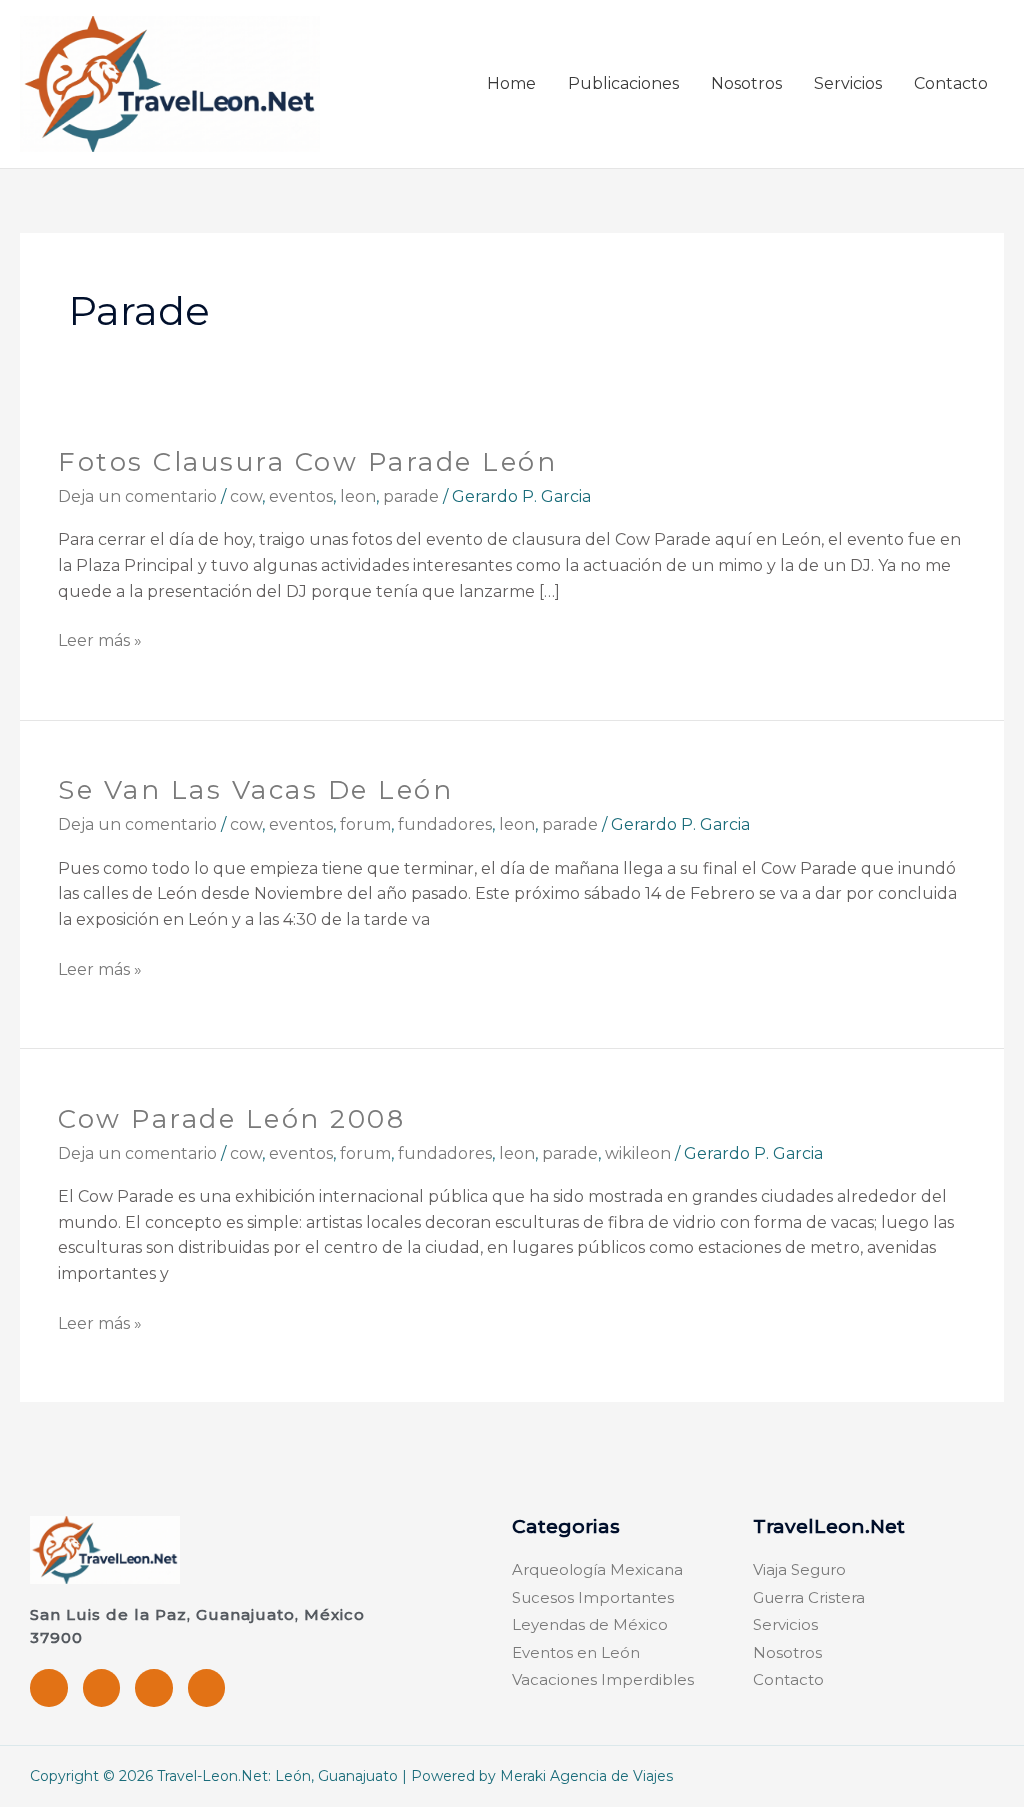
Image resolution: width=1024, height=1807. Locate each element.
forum (365, 824)
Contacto (951, 83)
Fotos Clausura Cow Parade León (307, 462)
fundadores (445, 824)
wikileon (638, 1153)
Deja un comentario (137, 496)
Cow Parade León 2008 (231, 1119)
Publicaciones (623, 83)
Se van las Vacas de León (255, 790)
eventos (301, 496)
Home (511, 83)
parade (411, 496)
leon (358, 496)
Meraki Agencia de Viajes (586, 1776)
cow (246, 496)
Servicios (848, 83)
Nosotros (746, 83)
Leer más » (100, 639)
